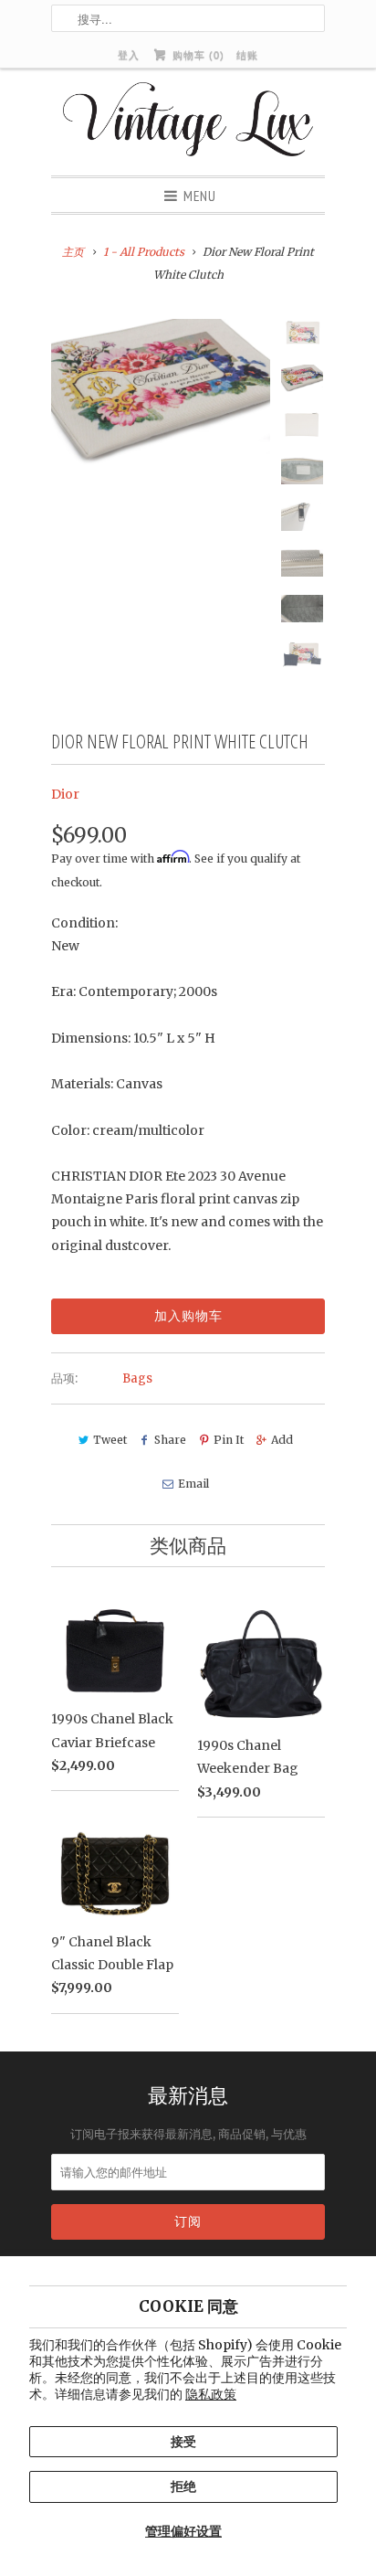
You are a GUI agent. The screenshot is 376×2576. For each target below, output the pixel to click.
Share (170, 1440)
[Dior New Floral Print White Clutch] (161, 392)
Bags (137, 1378)
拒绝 (183, 2486)
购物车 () (196, 55)
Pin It (229, 1440)
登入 (129, 55)
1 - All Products (144, 252)
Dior (65, 794)
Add (282, 1440)
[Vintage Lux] (188, 122)
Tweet (110, 1440)
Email (193, 1484)
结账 (247, 55)
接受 (183, 2442)
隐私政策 (211, 2394)
